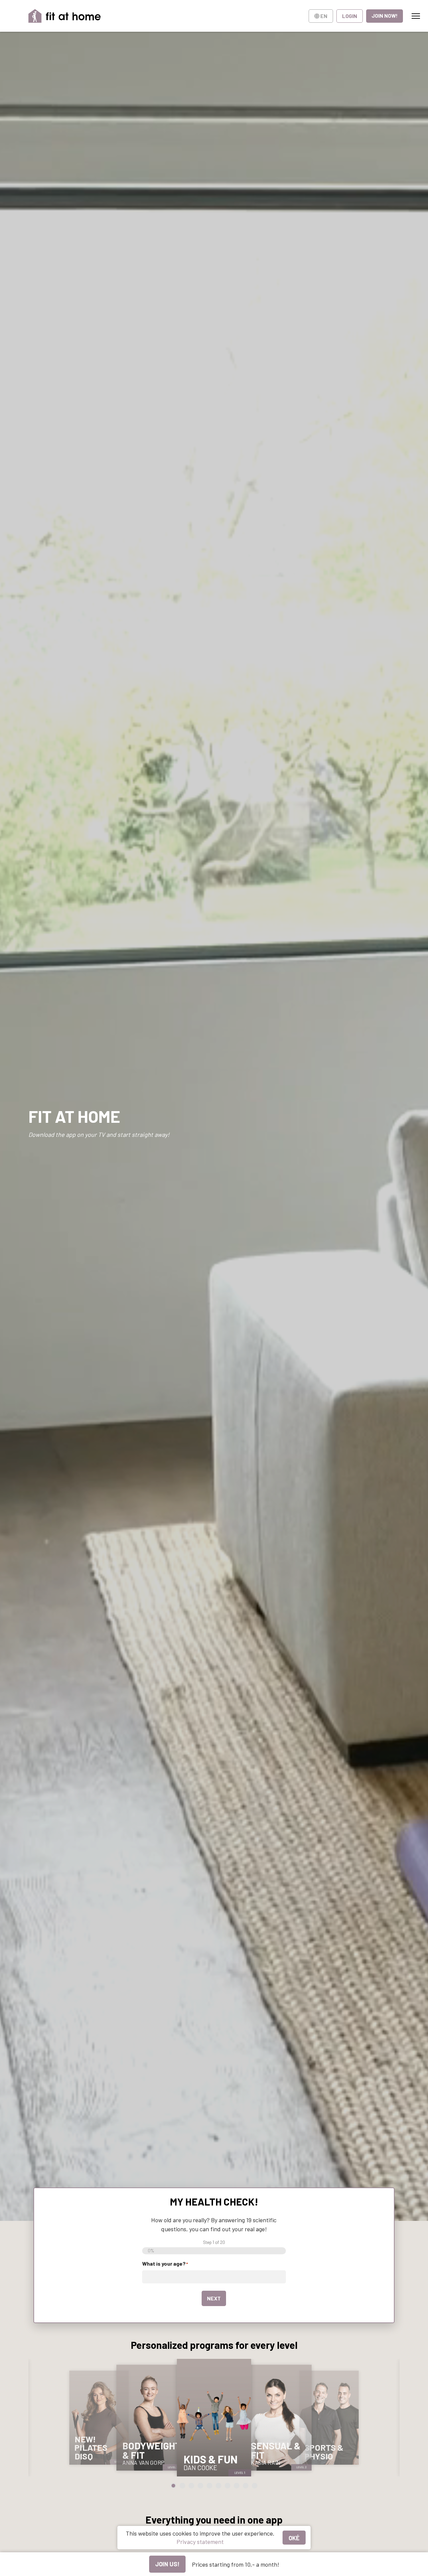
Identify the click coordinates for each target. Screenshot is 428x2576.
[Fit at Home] (65, 16)
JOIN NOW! (385, 16)
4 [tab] (200, 2486)
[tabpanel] (99, 2418)
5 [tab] (209, 2486)
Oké (294, 2538)
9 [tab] (246, 2486)
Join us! (167, 2564)
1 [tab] (173, 2486)
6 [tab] (219, 2486)
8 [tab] (237, 2486)
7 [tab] (228, 2486)
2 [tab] (182, 2486)
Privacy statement (200, 2542)
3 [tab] (191, 2486)
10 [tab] (255, 2486)
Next (214, 2298)
